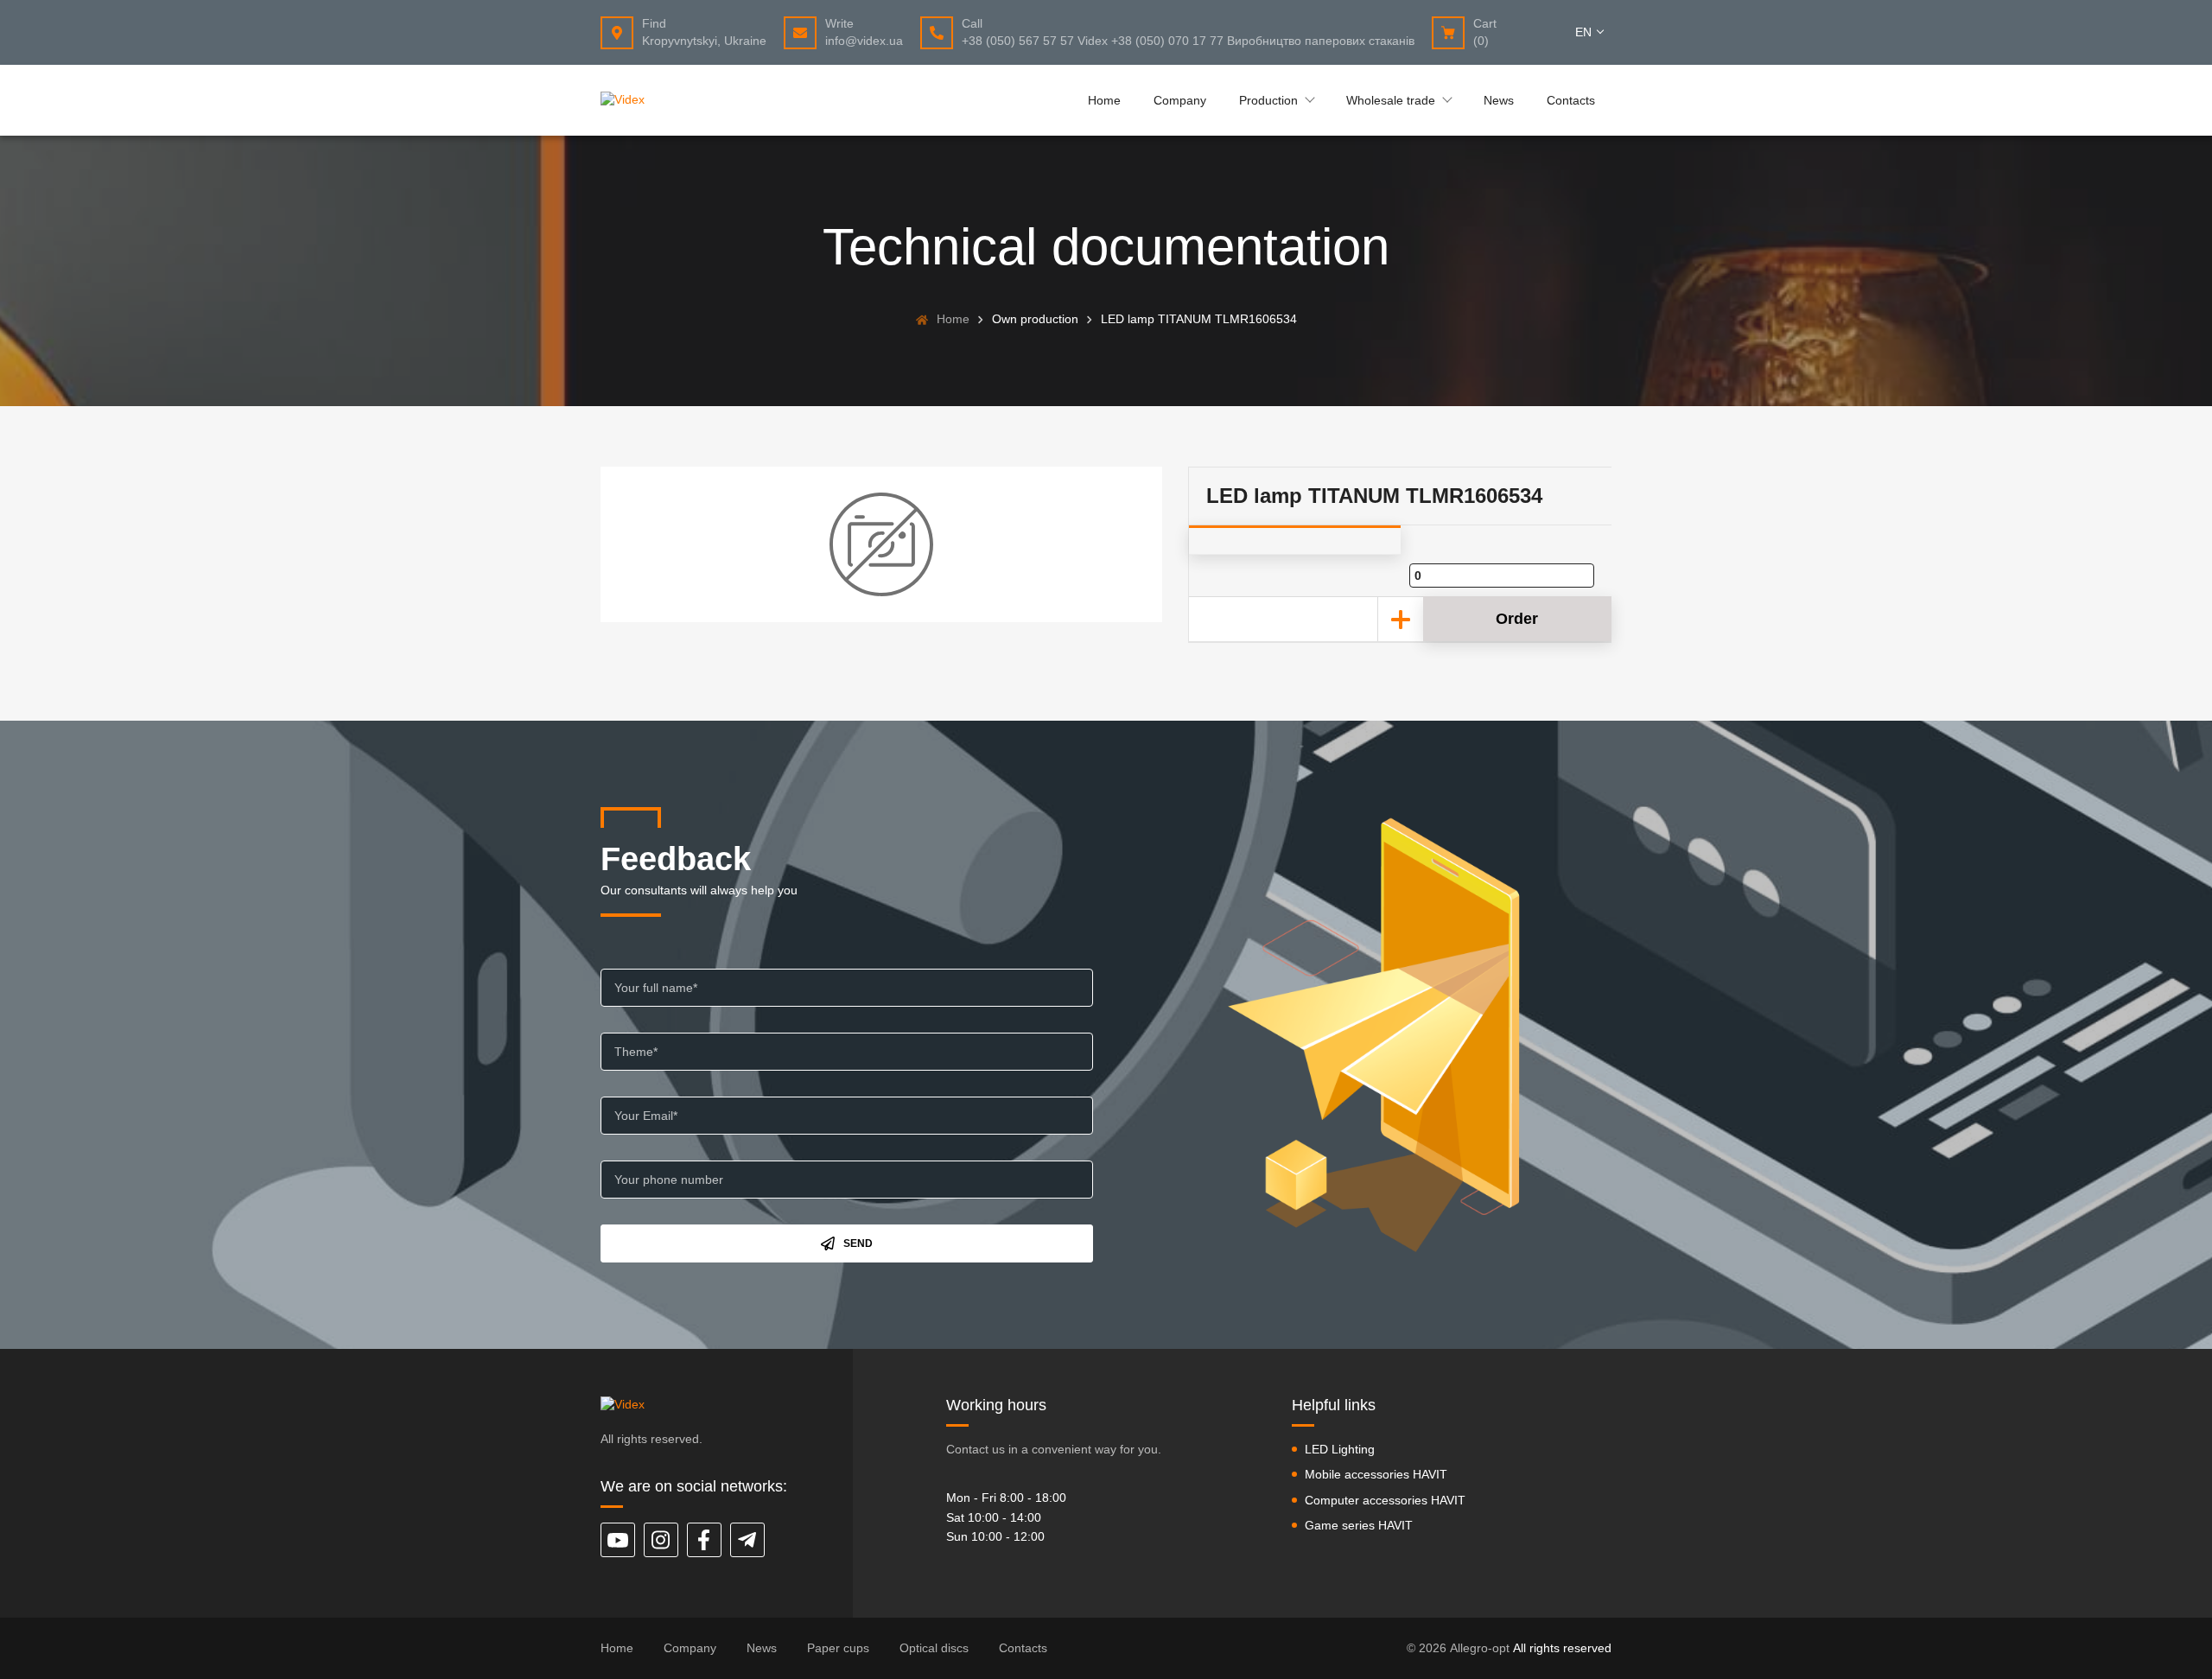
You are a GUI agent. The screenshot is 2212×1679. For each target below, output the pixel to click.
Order (1517, 619)
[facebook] (704, 1540)
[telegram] (747, 1540)
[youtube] (618, 1540)
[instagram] (661, 1540)
